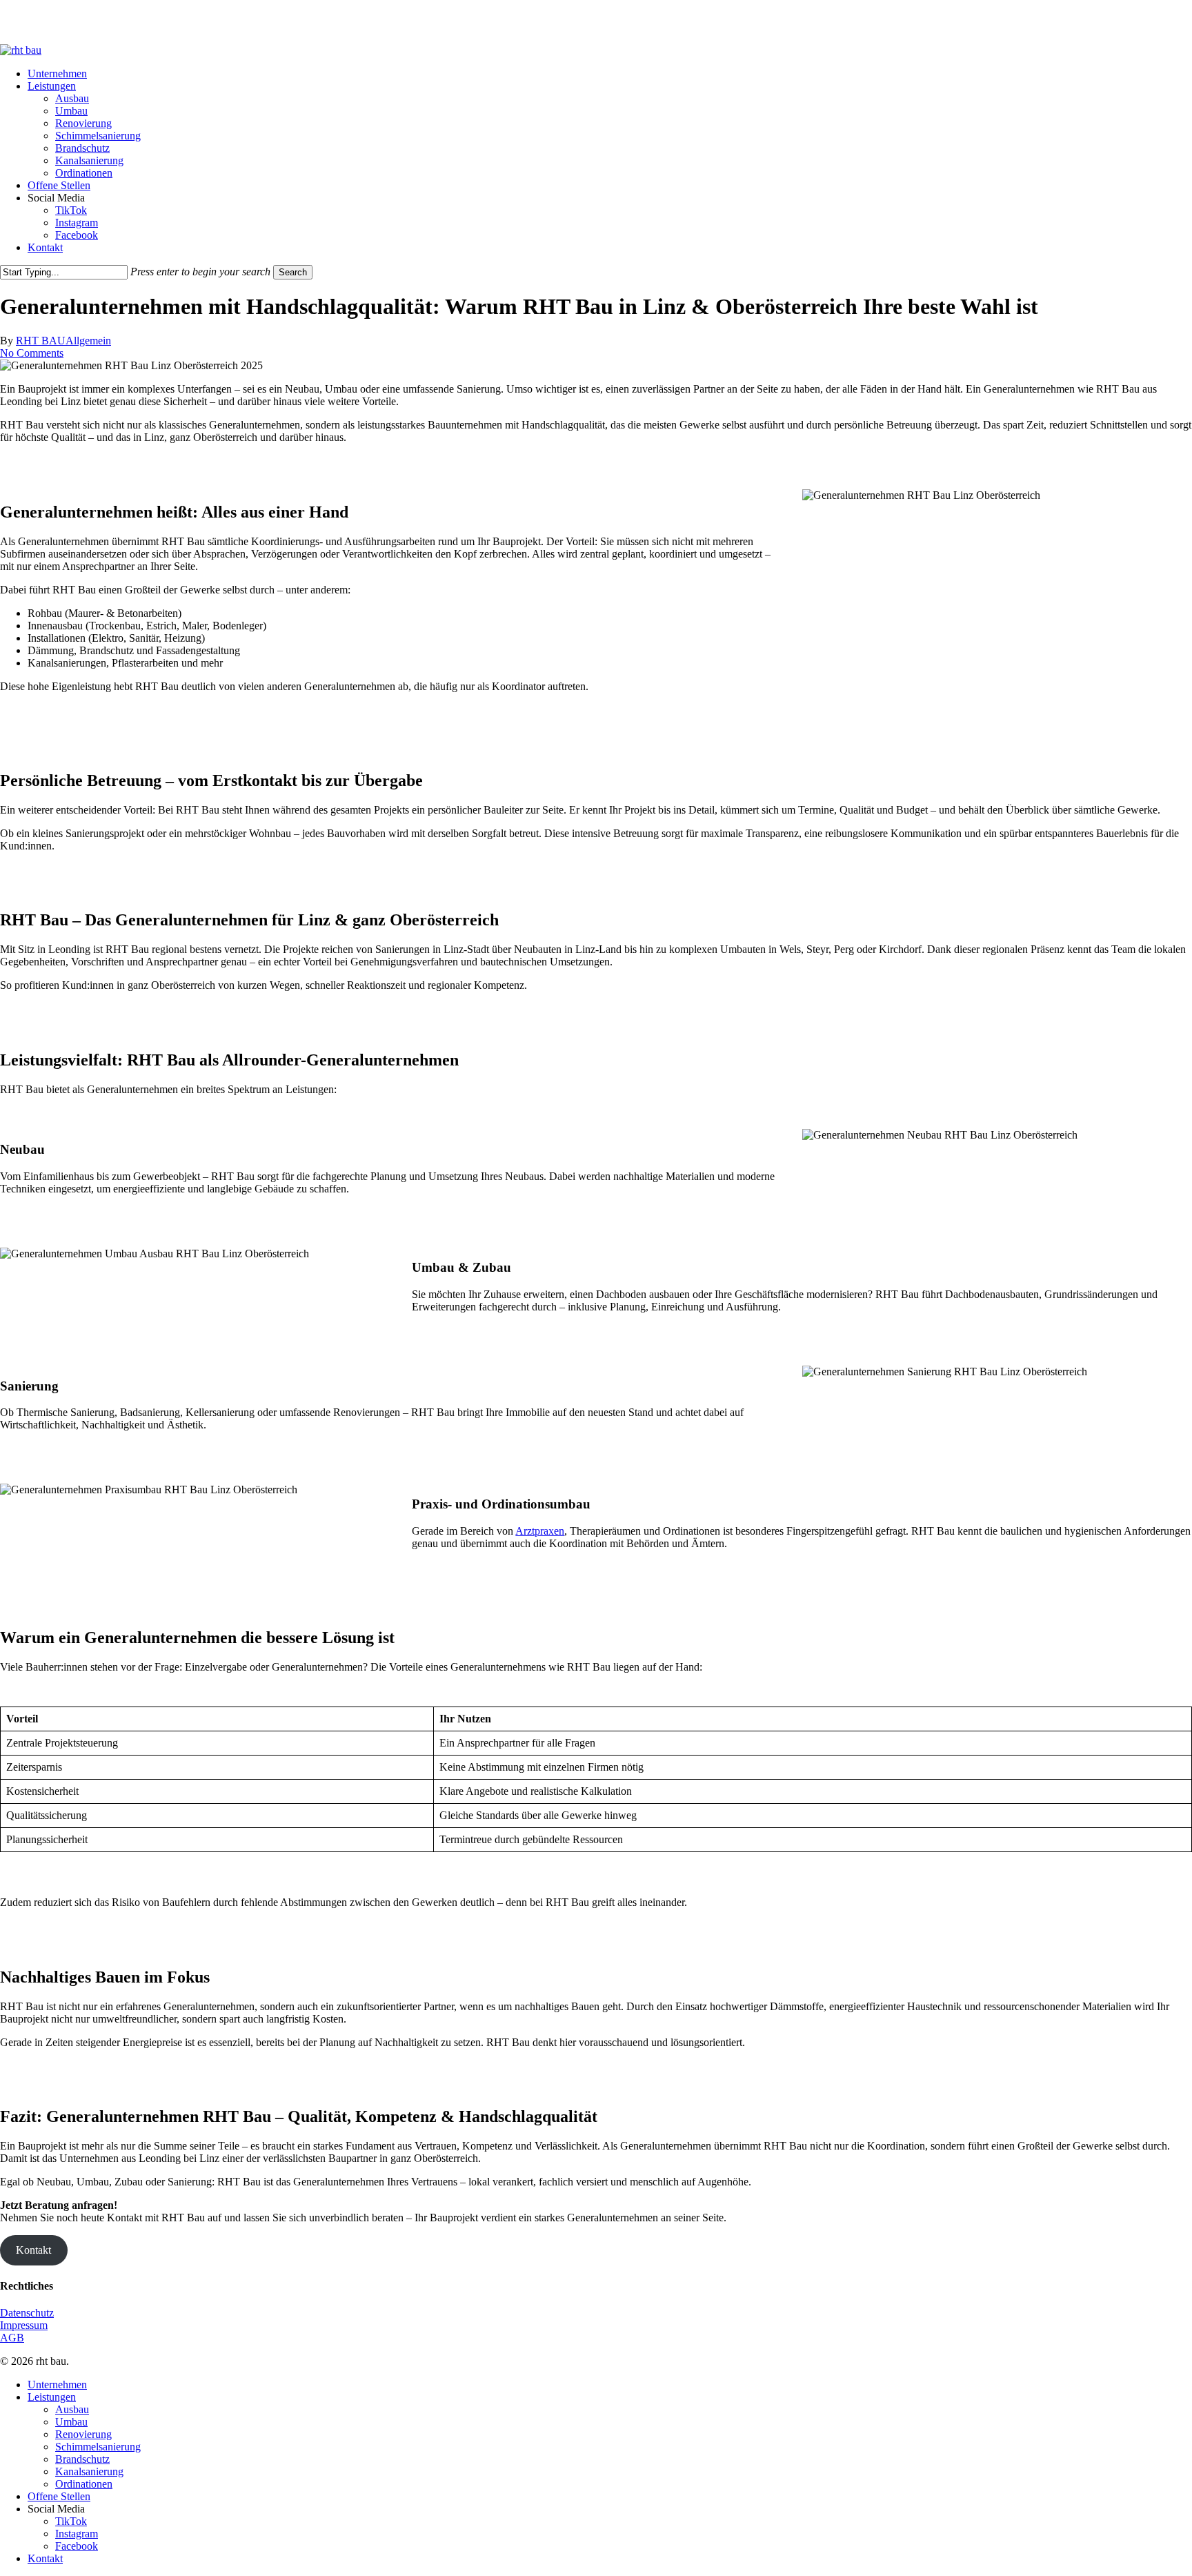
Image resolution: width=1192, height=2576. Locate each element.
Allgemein (88, 341)
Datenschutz (27, 2313)
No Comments (32, 353)
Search (293, 272)
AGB (12, 2338)
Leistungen (52, 2397)
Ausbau (72, 2409)
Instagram (77, 2534)
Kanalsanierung (89, 2471)
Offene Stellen (59, 2496)
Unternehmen (57, 2385)
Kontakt (33, 2250)
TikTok (71, 2521)
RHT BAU (41, 341)
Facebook (77, 2546)
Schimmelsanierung (98, 2447)
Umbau (71, 2422)
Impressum (24, 2325)
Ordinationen (84, 2484)
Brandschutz (82, 2459)
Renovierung (83, 2434)
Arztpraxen (540, 1531)
